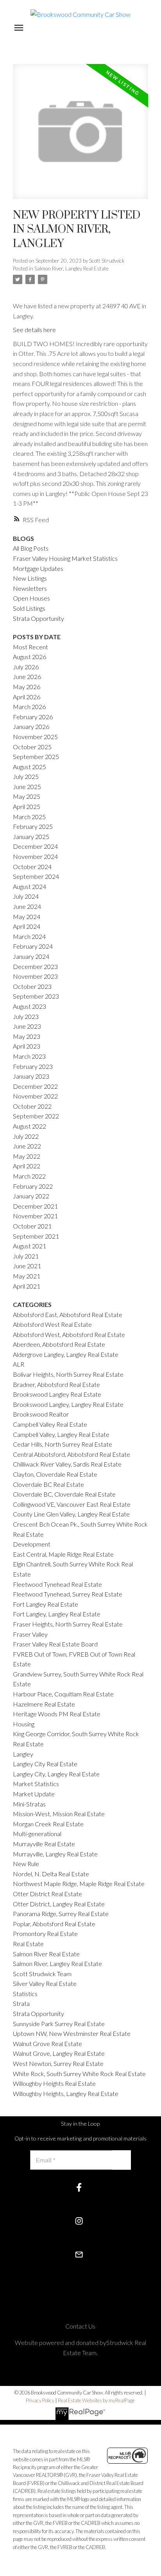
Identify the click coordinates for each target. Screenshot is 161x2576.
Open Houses (31, 598)
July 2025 (26, 776)
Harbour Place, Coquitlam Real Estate (63, 1694)
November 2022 (35, 1096)
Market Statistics (36, 1784)
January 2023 (31, 1076)
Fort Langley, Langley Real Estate (57, 1614)
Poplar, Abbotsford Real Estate (54, 1924)
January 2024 (31, 956)
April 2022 (27, 1166)
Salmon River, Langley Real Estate (72, 268)
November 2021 (35, 1216)
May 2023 (27, 1036)
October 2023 (32, 986)
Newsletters (30, 588)
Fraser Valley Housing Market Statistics (65, 558)
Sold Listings (29, 608)
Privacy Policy (40, 2400)
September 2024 (36, 876)
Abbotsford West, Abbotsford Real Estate (69, 1334)
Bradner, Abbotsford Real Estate (56, 1384)
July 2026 (26, 667)
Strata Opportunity (38, 618)
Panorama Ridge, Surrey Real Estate (61, 1914)
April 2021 (27, 1286)
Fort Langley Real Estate (46, 1604)
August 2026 (30, 657)
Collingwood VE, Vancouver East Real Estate (72, 1504)
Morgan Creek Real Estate (48, 1824)
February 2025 (33, 826)
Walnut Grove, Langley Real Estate (59, 2053)
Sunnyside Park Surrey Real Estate (59, 2024)
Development (32, 1544)
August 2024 (30, 886)
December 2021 (35, 1206)
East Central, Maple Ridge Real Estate (63, 1554)
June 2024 (27, 906)
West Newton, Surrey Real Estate (58, 2063)
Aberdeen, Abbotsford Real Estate (59, 1344)
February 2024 (33, 946)
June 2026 (27, 676)
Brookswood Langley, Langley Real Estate (68, 1404)
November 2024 (35, 856)
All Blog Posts (31, 548)
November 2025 (35, 737)
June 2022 (27, 1146)
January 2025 (31, 836)
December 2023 (35, 966)
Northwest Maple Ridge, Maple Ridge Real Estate (79, 1884)
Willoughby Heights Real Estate (54, 2083)
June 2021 (27, 1266)
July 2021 (26, 1256)
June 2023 (27, 1026)
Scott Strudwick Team (42, 1974)
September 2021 (36, 1236)
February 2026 (33, 717)
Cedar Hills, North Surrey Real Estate (63, 1444)
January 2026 (31, 726)
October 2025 (32, 747)
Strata (21, 2003)
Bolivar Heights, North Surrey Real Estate (68, 1374)
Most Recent (30, 647)
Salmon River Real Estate (46, 1954)
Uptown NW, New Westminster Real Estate (72, 2033)
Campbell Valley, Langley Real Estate (61, 1434)
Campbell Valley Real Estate (50, 1424)
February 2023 (33, 1066)
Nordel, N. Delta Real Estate (51, 1874)
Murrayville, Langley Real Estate (55, 1854)
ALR (19, 1364)
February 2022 (33, 1186)
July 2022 (26, 1136)
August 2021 (30, 1246)
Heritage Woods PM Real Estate (57, 1714)
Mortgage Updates (38, 568)
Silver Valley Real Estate (45, 1983)
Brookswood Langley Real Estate (57, 1394)
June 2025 (27, 787)
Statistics (25, 1994)
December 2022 (35, 1086)
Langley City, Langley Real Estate (56, 1774)
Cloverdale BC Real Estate (48, 1484)
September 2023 (36, 996)
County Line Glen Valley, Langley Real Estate (71, 1514)
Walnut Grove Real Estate (47, 2044)
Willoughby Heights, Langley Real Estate (66, 2093)
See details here (34, 330)
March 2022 (29, 1176)
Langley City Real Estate (45, 1764)
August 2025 (30, 767)
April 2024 (27, 926)
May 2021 (27, 1276)
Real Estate (28, 1944)
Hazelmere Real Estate (44, 1704)
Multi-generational (37, 1834)
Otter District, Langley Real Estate (59, 1904)
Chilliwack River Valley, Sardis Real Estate (67, 1464)
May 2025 (27, 796)
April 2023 (27, 1046)
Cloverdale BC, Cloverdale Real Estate (64, 1494)
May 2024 (27, 916)
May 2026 (27, 687)
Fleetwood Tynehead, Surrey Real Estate (68, 1594)
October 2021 (32, 1226)
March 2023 (29, 1056)
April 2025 (27, 806)
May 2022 (27, 1156)
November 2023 (35, 976)
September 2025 (36, 756)
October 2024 (32, 867)
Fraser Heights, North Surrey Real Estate (68, 1624)
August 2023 (30, 1006)
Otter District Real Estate (47, 1894)
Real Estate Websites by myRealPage (96, 2400)
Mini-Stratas (29, 1804)
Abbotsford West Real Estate (52, 1324)
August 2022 (30, 1126)
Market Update (34, 1794)
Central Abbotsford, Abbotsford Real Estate (72, 1454)
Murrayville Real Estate (44, 1844)
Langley (23, 1754)
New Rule (26, 1864)
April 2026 (27, 697)
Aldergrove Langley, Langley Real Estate (66, 1354)
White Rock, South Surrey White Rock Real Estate (79, 2074)
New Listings (30, 578)
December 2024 (35, 846)
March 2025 (29, 817)
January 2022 (31, 1196)
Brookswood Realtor (41, 1414)
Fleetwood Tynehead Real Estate (57, 1584)
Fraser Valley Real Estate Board (55, 1644)
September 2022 (36, 1116)
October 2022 (32, 1106)
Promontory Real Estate (45, 1933)
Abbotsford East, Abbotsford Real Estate (68, 1315)
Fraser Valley (30, 1634)
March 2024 (29, 936)
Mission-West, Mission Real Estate (59, 1814)
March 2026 (29, 707)
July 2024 (26, 896)
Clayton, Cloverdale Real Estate (55, 1474)
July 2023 (26, 1016)
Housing (24, 1724)
